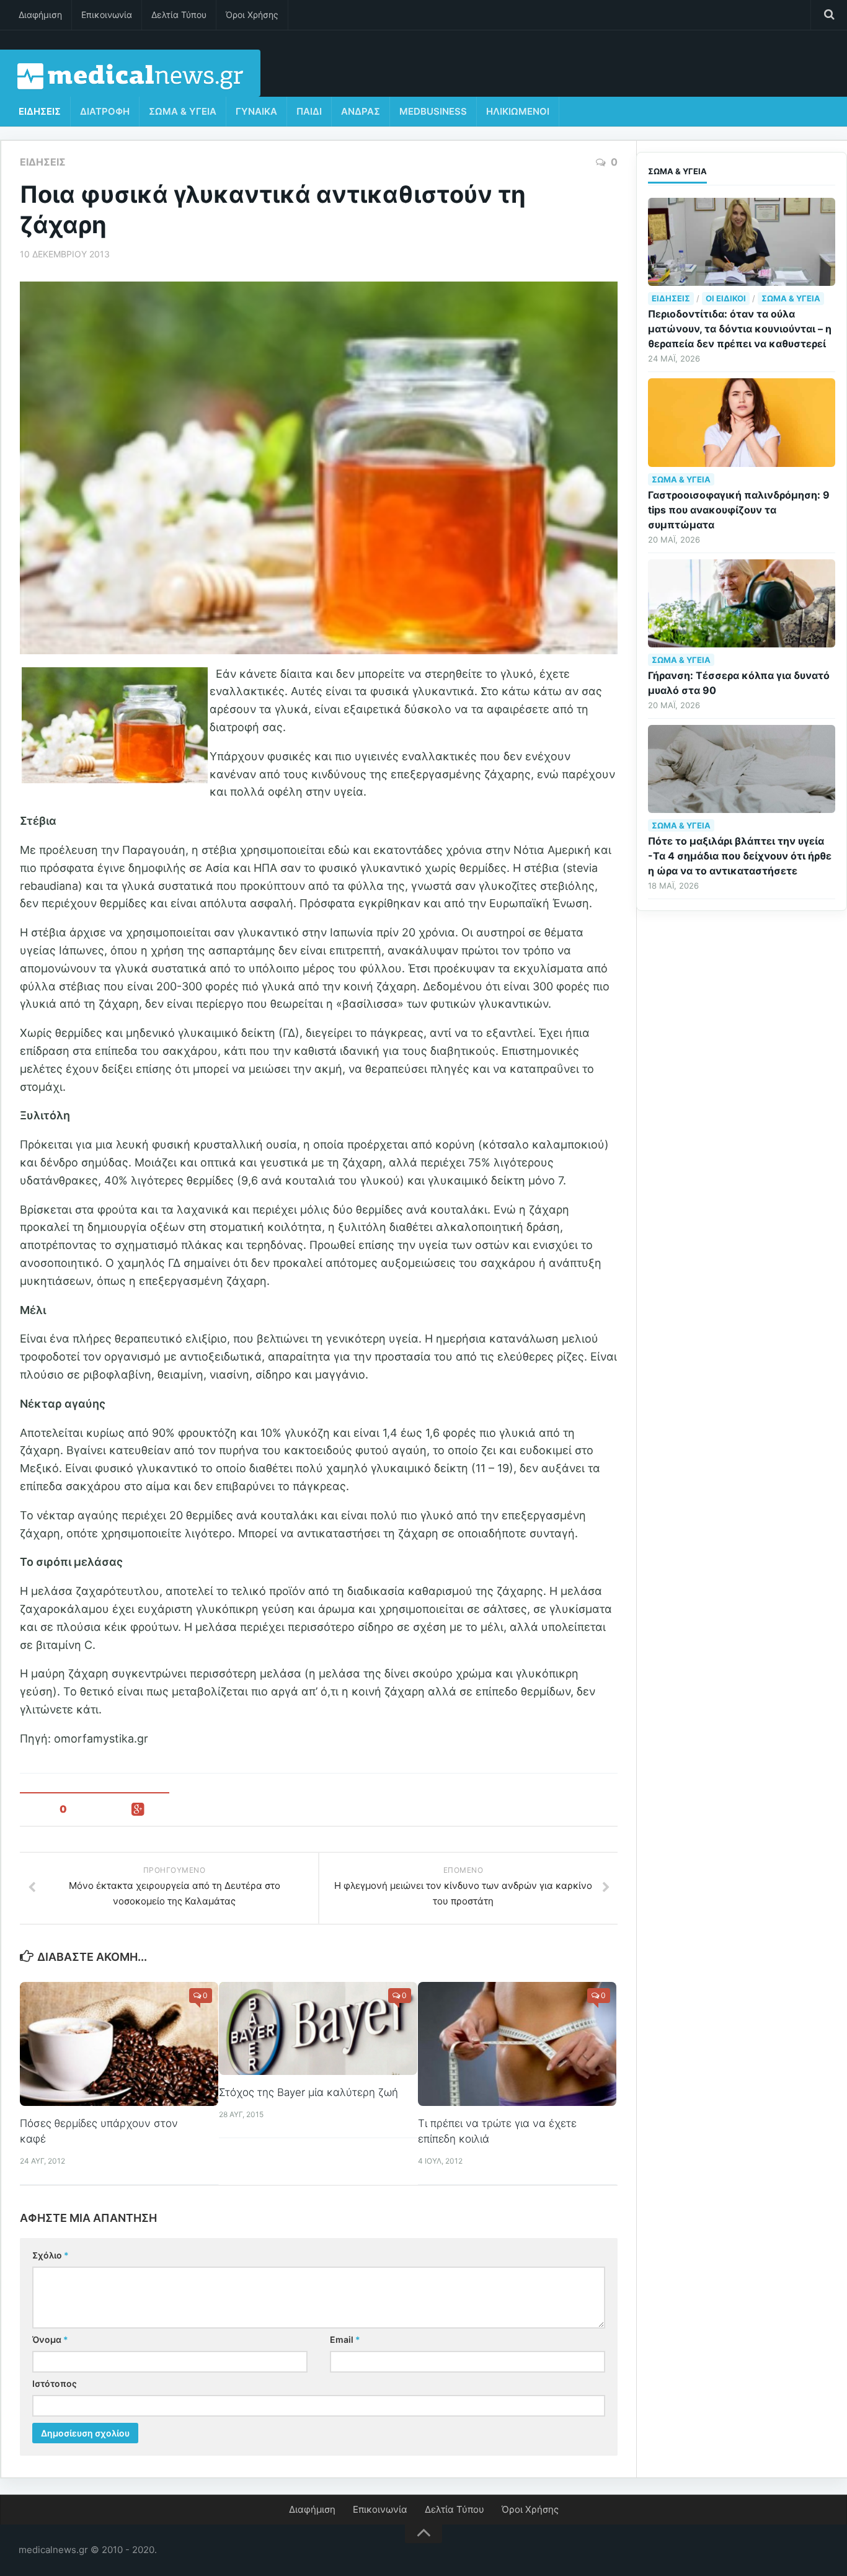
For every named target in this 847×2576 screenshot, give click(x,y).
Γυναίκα (256, 111)
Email (345, 2339)
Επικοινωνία (107, 15)
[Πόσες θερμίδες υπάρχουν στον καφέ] (119, 2044)
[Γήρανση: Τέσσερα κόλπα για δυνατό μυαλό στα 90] (742, 603)
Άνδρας (361, 111)
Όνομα (50, 2339)
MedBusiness (433, 111)
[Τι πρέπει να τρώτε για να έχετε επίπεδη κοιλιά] (517, 2044)
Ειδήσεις (40, 111)
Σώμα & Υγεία (183, 111)
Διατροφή (105, 111)
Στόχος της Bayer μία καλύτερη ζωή (308, 2092)
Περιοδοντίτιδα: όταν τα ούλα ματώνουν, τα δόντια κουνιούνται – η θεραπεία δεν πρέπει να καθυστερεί (740, 329)
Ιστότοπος (55, 2383)
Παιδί (309, 111)
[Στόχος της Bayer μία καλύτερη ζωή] (318, 2029)
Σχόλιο (51, 2255)
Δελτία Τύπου (179, 15)
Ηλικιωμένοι (518, 111)
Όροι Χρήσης (252, 15)
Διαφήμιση (40, 15)
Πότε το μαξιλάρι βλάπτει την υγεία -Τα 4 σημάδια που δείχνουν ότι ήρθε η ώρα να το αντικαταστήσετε (740, 856)
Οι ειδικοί (726, 298)
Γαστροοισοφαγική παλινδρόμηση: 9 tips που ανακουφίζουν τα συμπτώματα (739, 510)
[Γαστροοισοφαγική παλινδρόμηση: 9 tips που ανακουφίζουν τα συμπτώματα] (742, 422)
